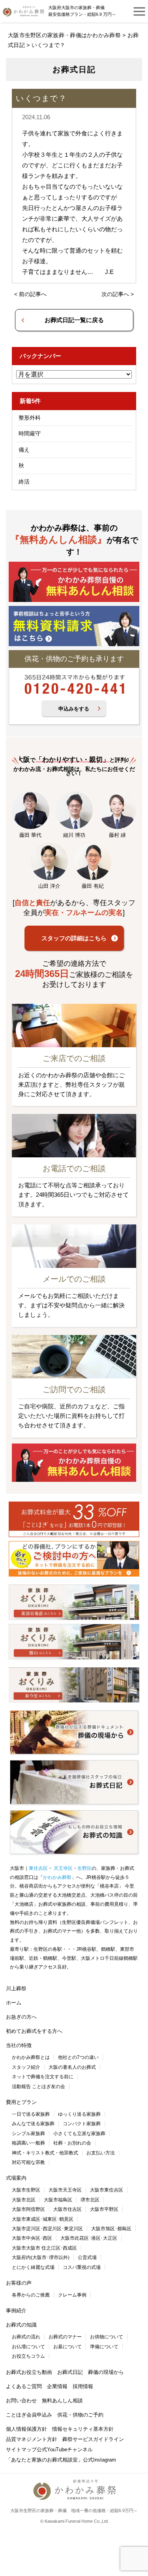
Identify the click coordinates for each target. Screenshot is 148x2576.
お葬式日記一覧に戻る (74, 320)
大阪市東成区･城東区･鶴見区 (43, 2219)
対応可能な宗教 (28, 2162)
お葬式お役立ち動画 (29, 2372)
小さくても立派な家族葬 (79, 2134)
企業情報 (57, 2386)
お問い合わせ (21, 2401)
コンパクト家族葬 (82, 2124)
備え (24, 450)
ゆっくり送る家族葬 (79, 2114)
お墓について (67, 2347)
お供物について (107, 2337)
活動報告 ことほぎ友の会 (38, 2087)
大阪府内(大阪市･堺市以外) (41, 2257)
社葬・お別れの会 (72, 2143)
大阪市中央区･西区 (32, 2238)
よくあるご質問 (24, 2386)
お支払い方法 (101, 2153)
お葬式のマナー (65, 2337)
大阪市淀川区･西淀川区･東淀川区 (47, 2229)
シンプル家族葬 (28, 2134)
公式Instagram (99, 2460)
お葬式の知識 (21, 2325)
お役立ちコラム (28, 2356)
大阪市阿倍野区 (28, 2209)
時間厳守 (30, 433)
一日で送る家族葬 (31, 2114)
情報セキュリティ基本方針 (83, 2429)
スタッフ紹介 (26, 2067)
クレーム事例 (72, 2295)
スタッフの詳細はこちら (74, 938)
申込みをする (74, 709)
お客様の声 (19, 2283)
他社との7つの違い (78, 2057)
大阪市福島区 (58, 2200)
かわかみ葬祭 (57, 1877)
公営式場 (87, 2257)
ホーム (14, 2003)
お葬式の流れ (26, 2337)
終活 (24, 482)
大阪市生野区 (26, 2190)
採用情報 (83, 2386)
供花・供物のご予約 (80, 2415)
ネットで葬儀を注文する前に (43, 2077)
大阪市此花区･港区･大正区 (89, 2238)
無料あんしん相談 (62, 2401)
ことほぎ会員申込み (29, 2415)
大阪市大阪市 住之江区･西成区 (44, 2248)
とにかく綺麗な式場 (33, 2267)
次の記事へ (115, 294)
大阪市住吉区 (67, 2209)
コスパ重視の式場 (82, 2267)
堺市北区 (90, 2200)
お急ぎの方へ (21, 2017)
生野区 (84, 1868)
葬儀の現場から (106, 2372)
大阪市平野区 (104, 2209)
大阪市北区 (24, 2200)
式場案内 (16, 2178)
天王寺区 (63, 1868)
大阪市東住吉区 (107, 2190)
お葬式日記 (70, 2372)
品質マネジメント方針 (32, 2439)
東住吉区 (38, 1868)
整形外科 (30, 418)
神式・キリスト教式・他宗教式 (45, 2153)
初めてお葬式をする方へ (34, 2031)
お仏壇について (28, 2347)
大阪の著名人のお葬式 (72, 2067)
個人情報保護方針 (26, 2429)
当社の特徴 (19, 2045)
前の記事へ (33, 294)
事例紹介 (16, 2311)
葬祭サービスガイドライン (93, 2439)
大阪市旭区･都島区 (111, 2229)
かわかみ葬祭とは (31, 2057)
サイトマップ (21, 2449)
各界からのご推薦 (31, 2295)
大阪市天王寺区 (65, 2190)
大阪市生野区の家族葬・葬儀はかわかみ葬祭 (64, 35)
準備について (104, 2347)
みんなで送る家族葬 (33, 2124)
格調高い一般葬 (28, 2143)
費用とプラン (21, 2102)
